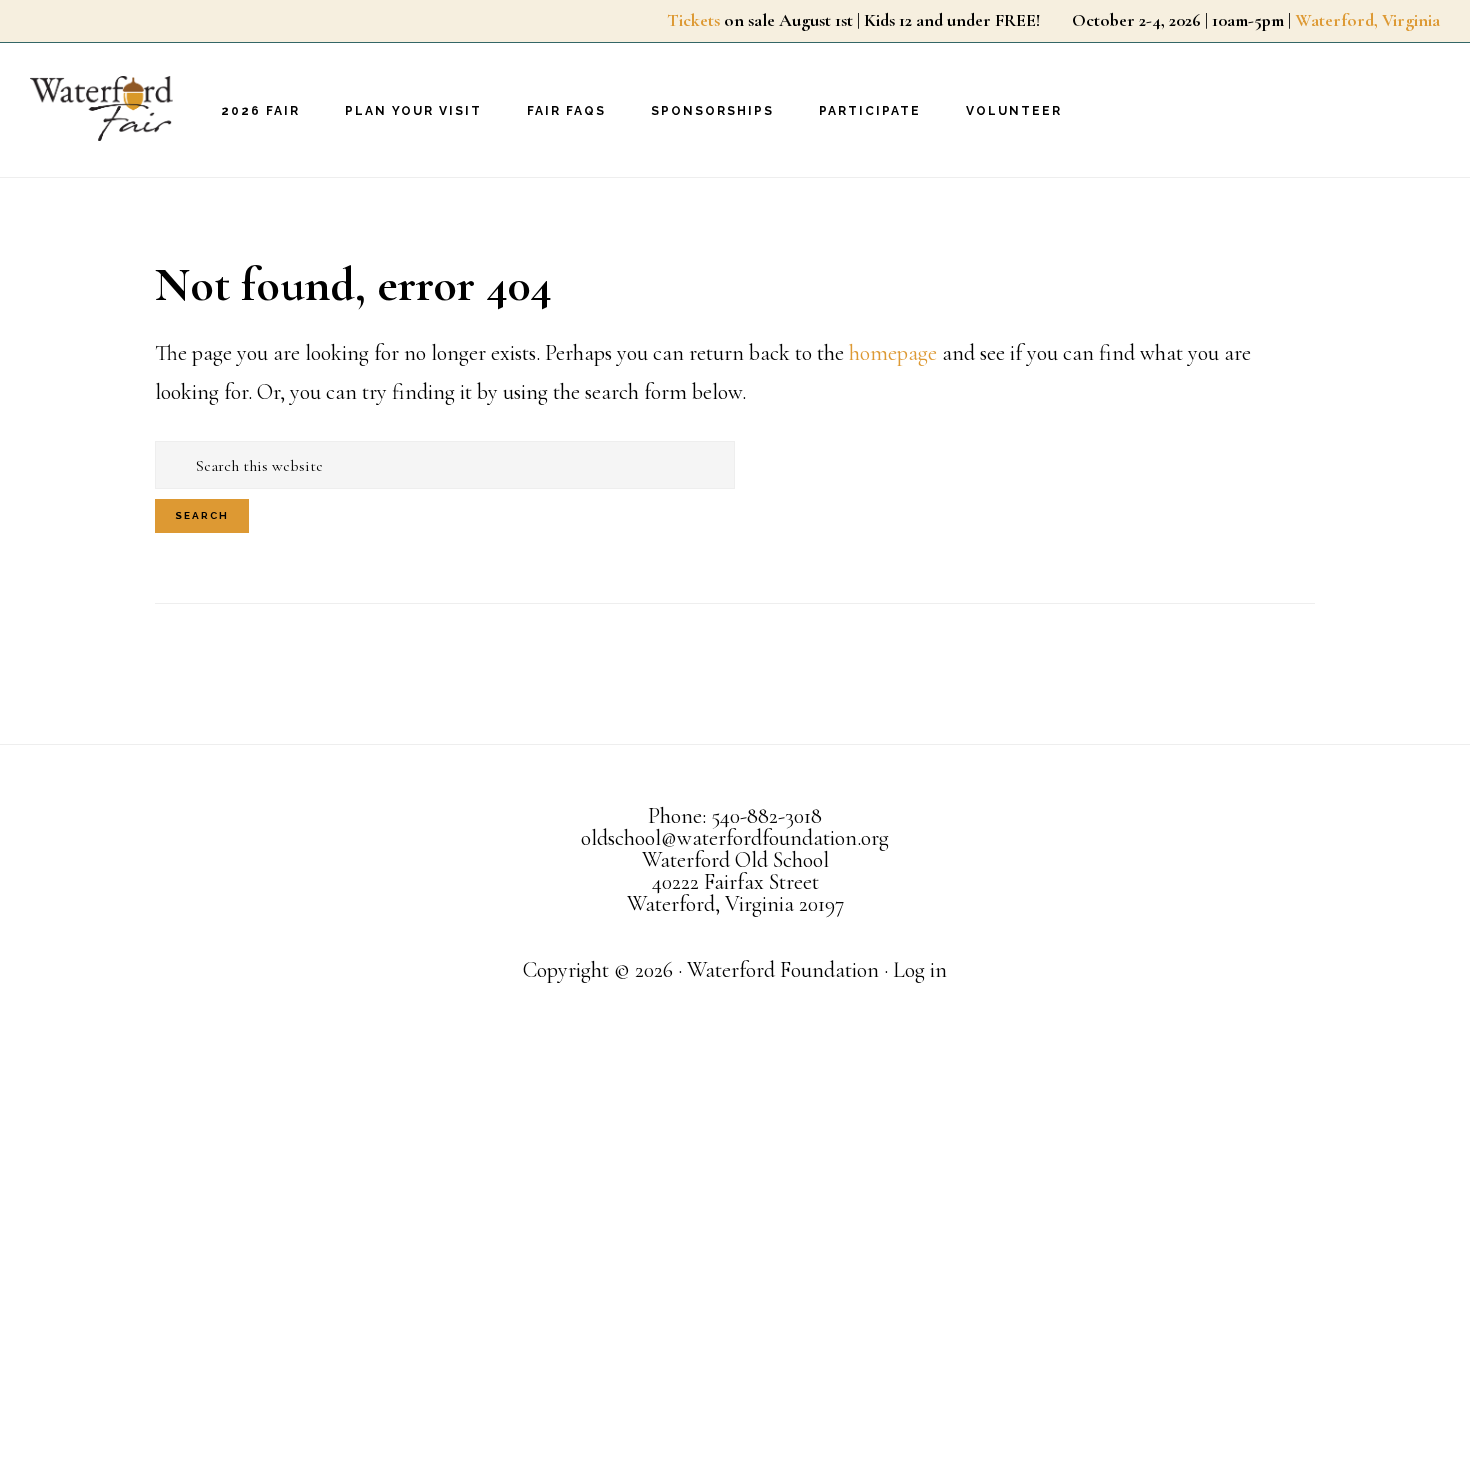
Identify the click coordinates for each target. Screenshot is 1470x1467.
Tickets (693, 20)
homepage (893, 353)
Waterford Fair (130, 108)
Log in (920, 970)
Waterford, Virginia (1367, 20)
